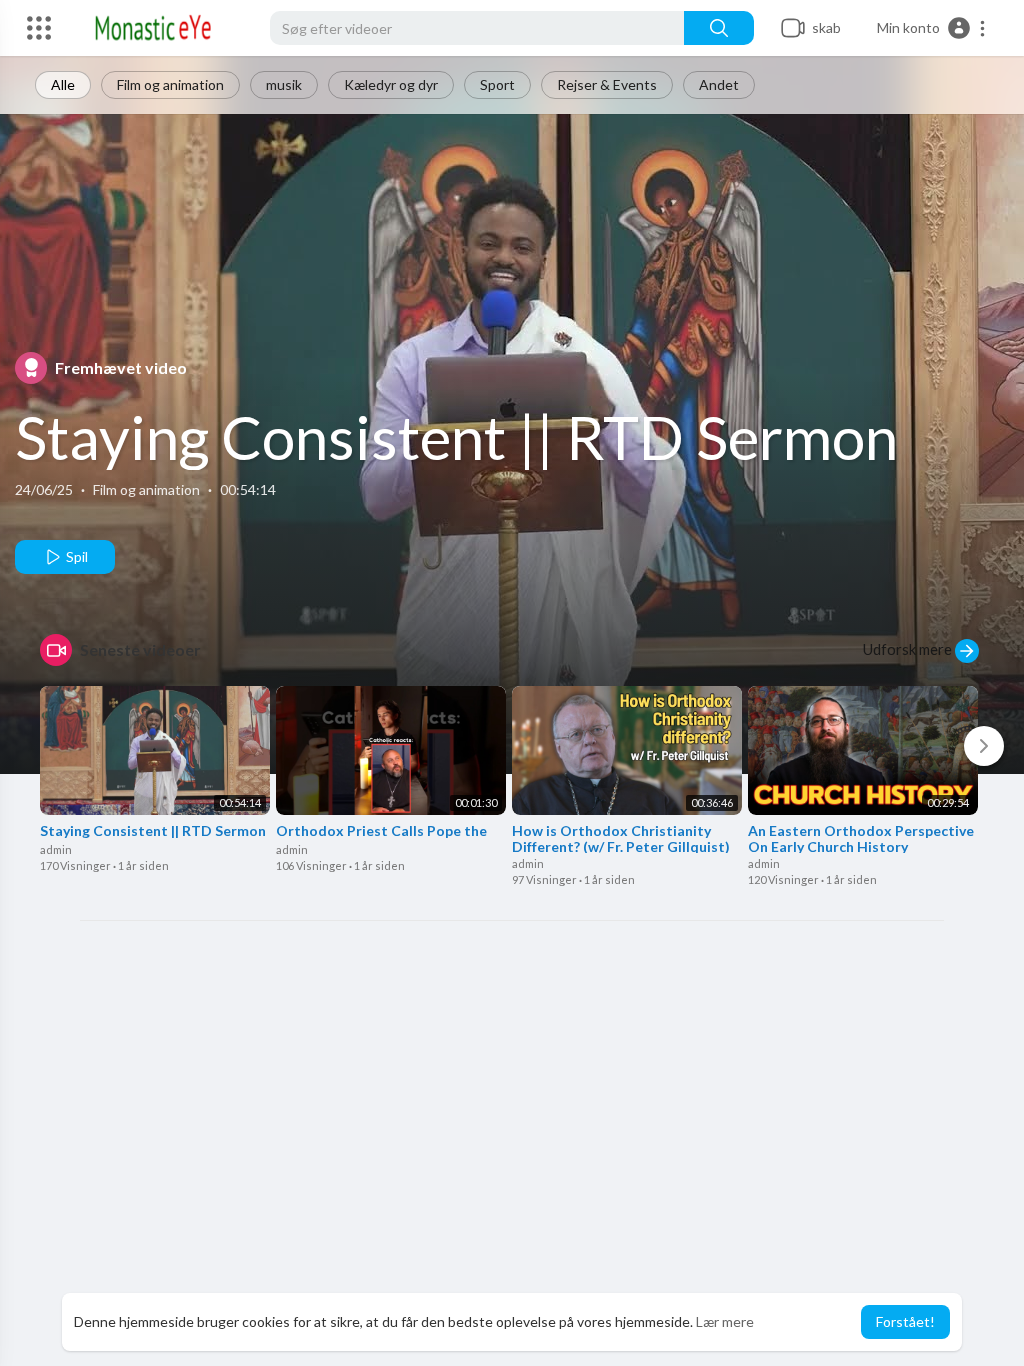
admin (56, 849)
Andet (719, 84)
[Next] (984, 746)
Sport (497, 84)
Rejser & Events (607, 84)
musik (284, 84)
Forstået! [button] (905, 1321)
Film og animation (170, 84)
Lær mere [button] (725, 1321)
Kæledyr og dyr (391, 84)
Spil (75, 556)
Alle (63, 84)
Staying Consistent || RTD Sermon (456, 437)
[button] (932, 28)
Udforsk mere (909, 649)
